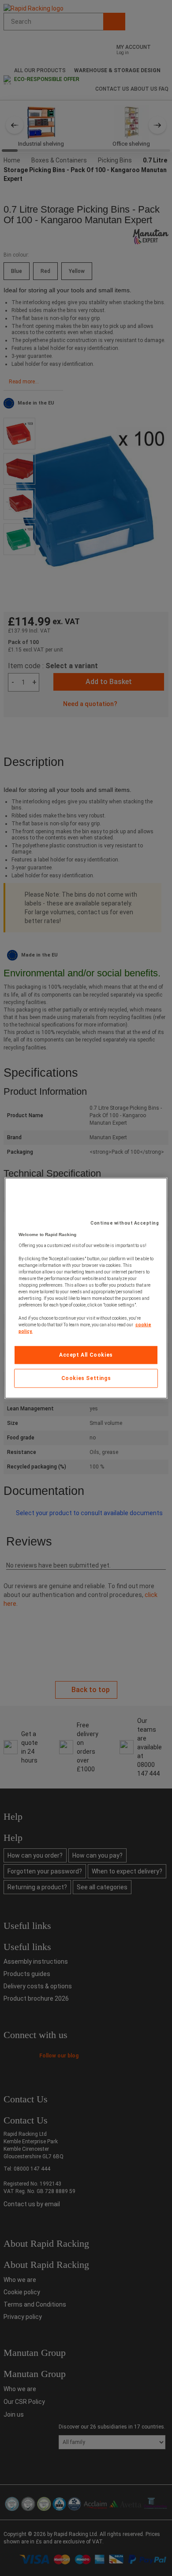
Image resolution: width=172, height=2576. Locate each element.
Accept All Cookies (86, 1355)
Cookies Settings (86, 1378)
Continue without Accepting (125, 1223)
